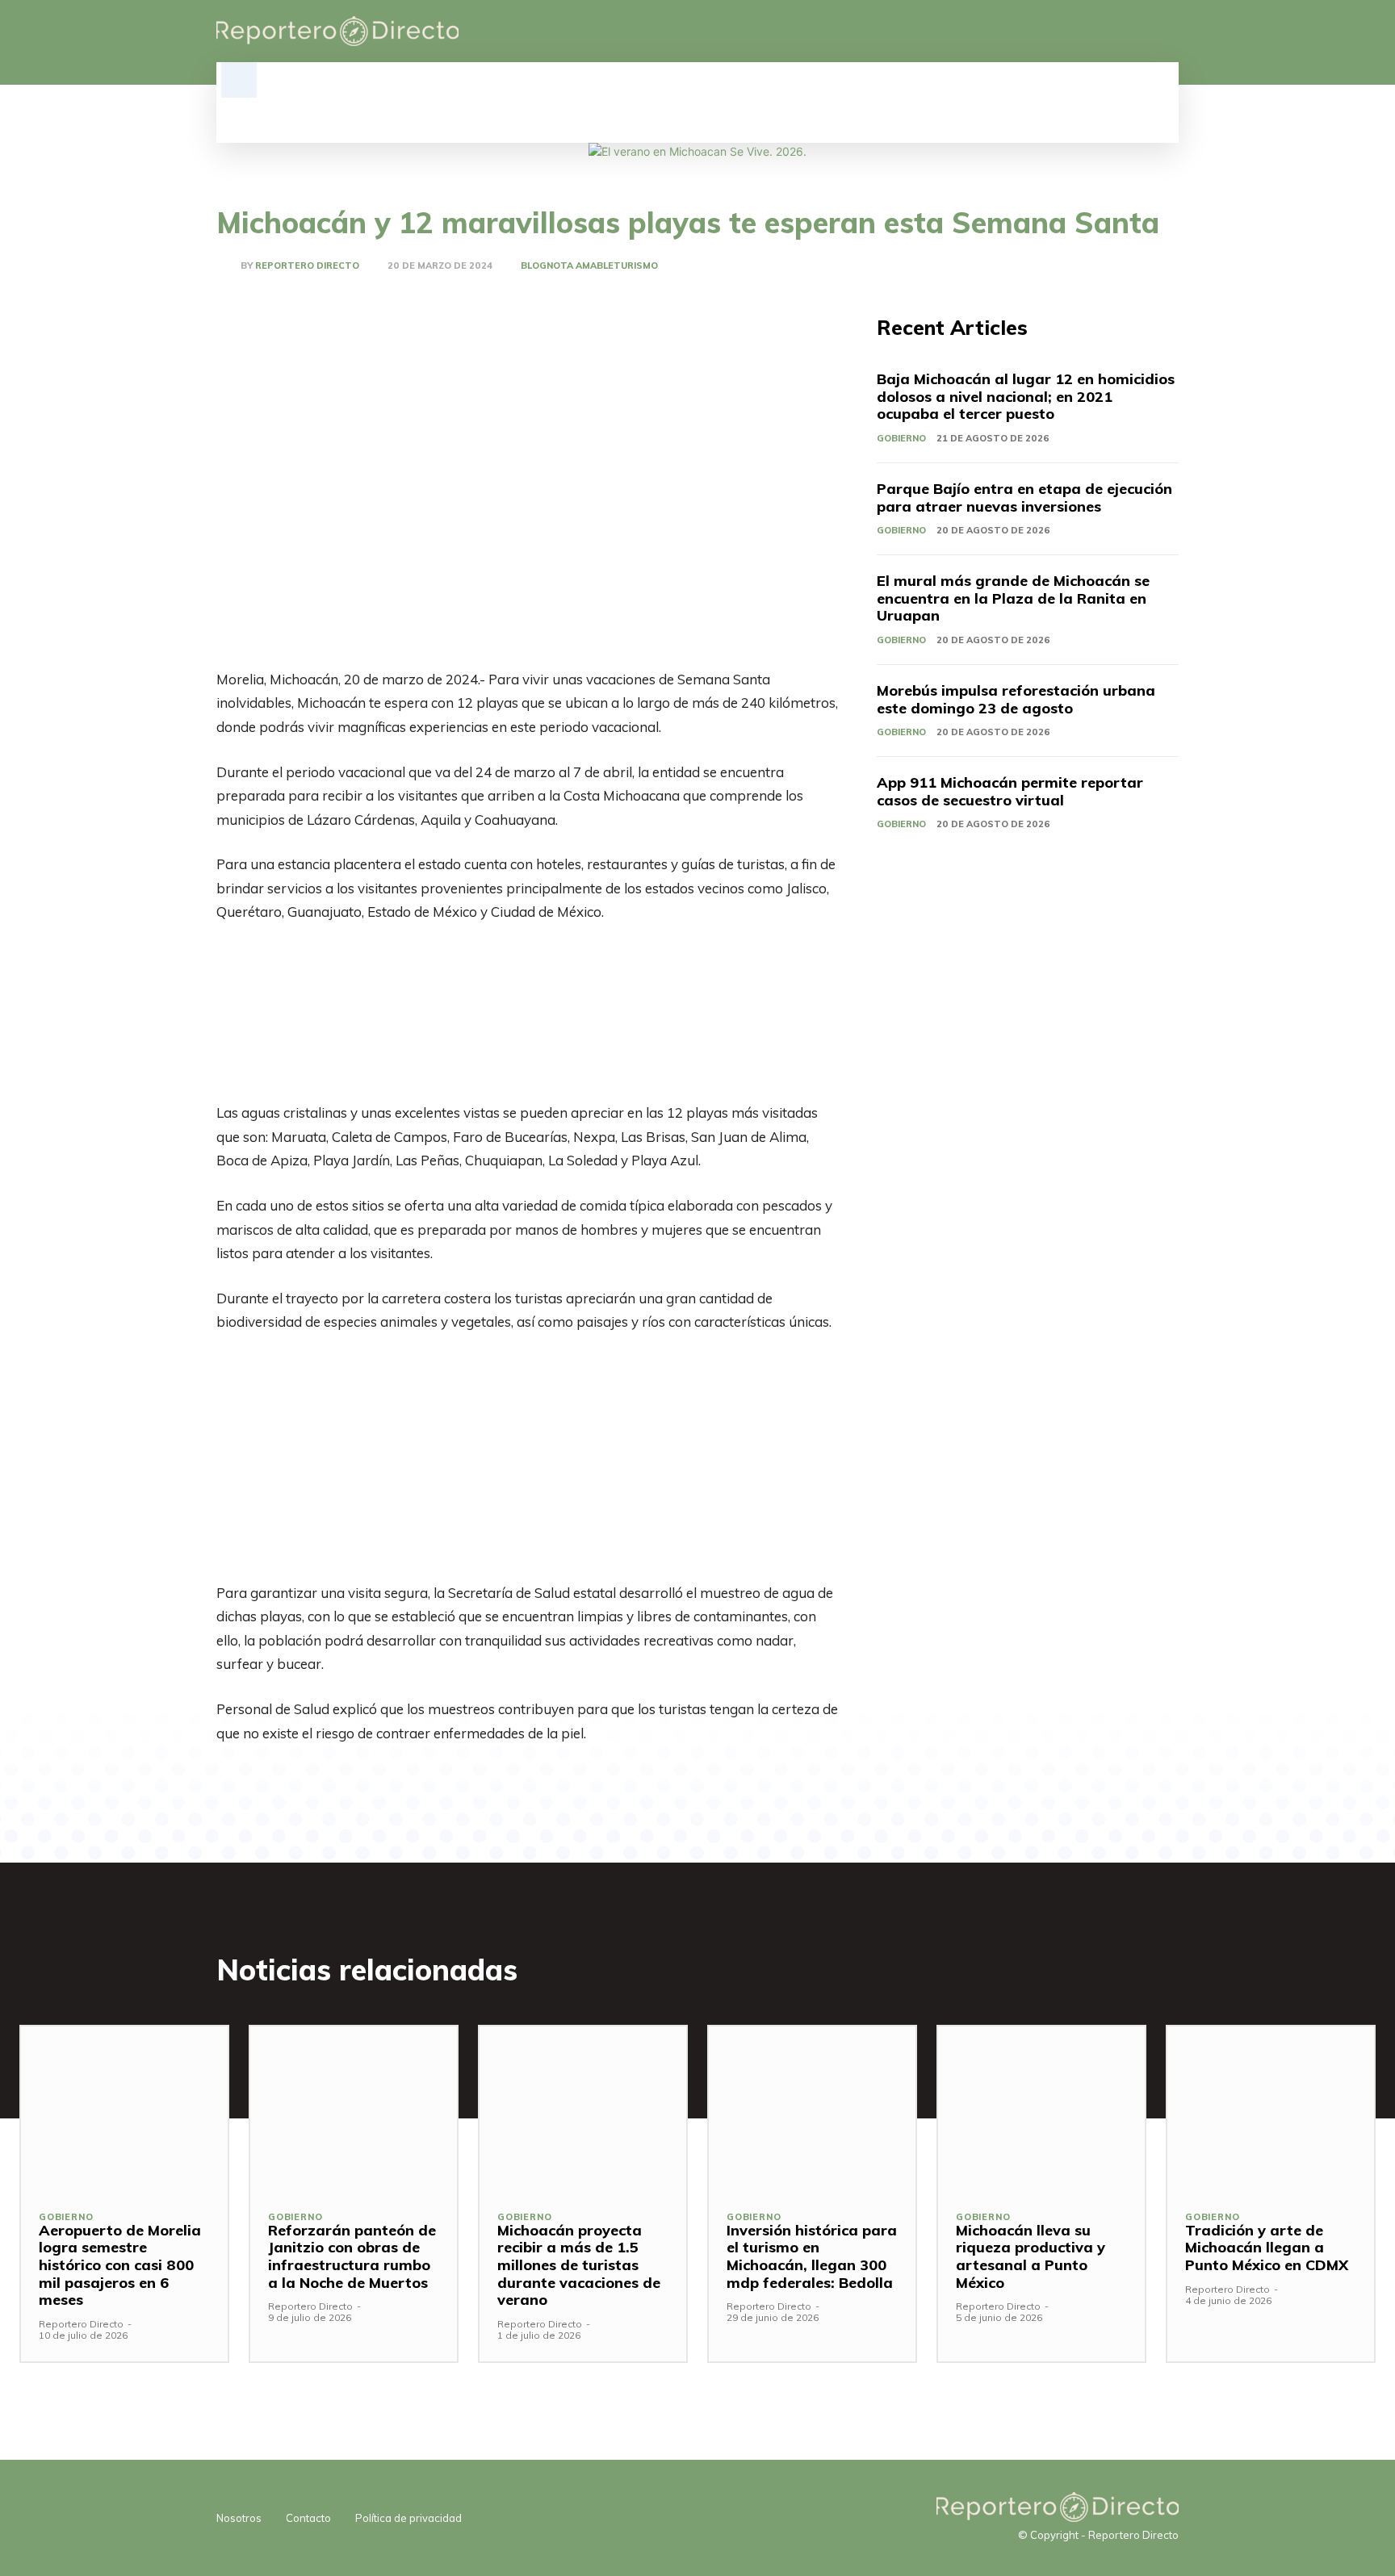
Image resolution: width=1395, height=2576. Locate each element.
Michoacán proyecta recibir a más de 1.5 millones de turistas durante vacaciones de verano (579, 2265)
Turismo (636, 266)
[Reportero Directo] (228, 266)
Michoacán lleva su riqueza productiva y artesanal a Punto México (1031, 2256)
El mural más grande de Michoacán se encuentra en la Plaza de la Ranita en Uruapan (1013, 598)
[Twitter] (1142, 31)
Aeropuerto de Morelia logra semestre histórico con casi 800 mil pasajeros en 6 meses (120, 2265)
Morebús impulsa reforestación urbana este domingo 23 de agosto (1016, 699)
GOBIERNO (901, 438)
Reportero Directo (307, 266)
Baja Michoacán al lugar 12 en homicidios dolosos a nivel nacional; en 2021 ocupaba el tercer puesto (1026, 396)
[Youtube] (1169, 31)
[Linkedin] (1114, 31)
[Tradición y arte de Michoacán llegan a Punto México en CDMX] (1271, 2109)
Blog (534, 266)
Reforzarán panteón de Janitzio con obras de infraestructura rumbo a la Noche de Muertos (352, 2256)
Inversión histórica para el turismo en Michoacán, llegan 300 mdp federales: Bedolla (812, 2256)
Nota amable (580, 266)
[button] (239, 80)
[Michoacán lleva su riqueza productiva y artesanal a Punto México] (1041, 2109)
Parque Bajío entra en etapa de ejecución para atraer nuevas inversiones (1024, 498)
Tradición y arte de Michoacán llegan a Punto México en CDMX (1267, 2248)
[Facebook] (1087, 31)
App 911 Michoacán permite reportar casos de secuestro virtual (1010, 791)
